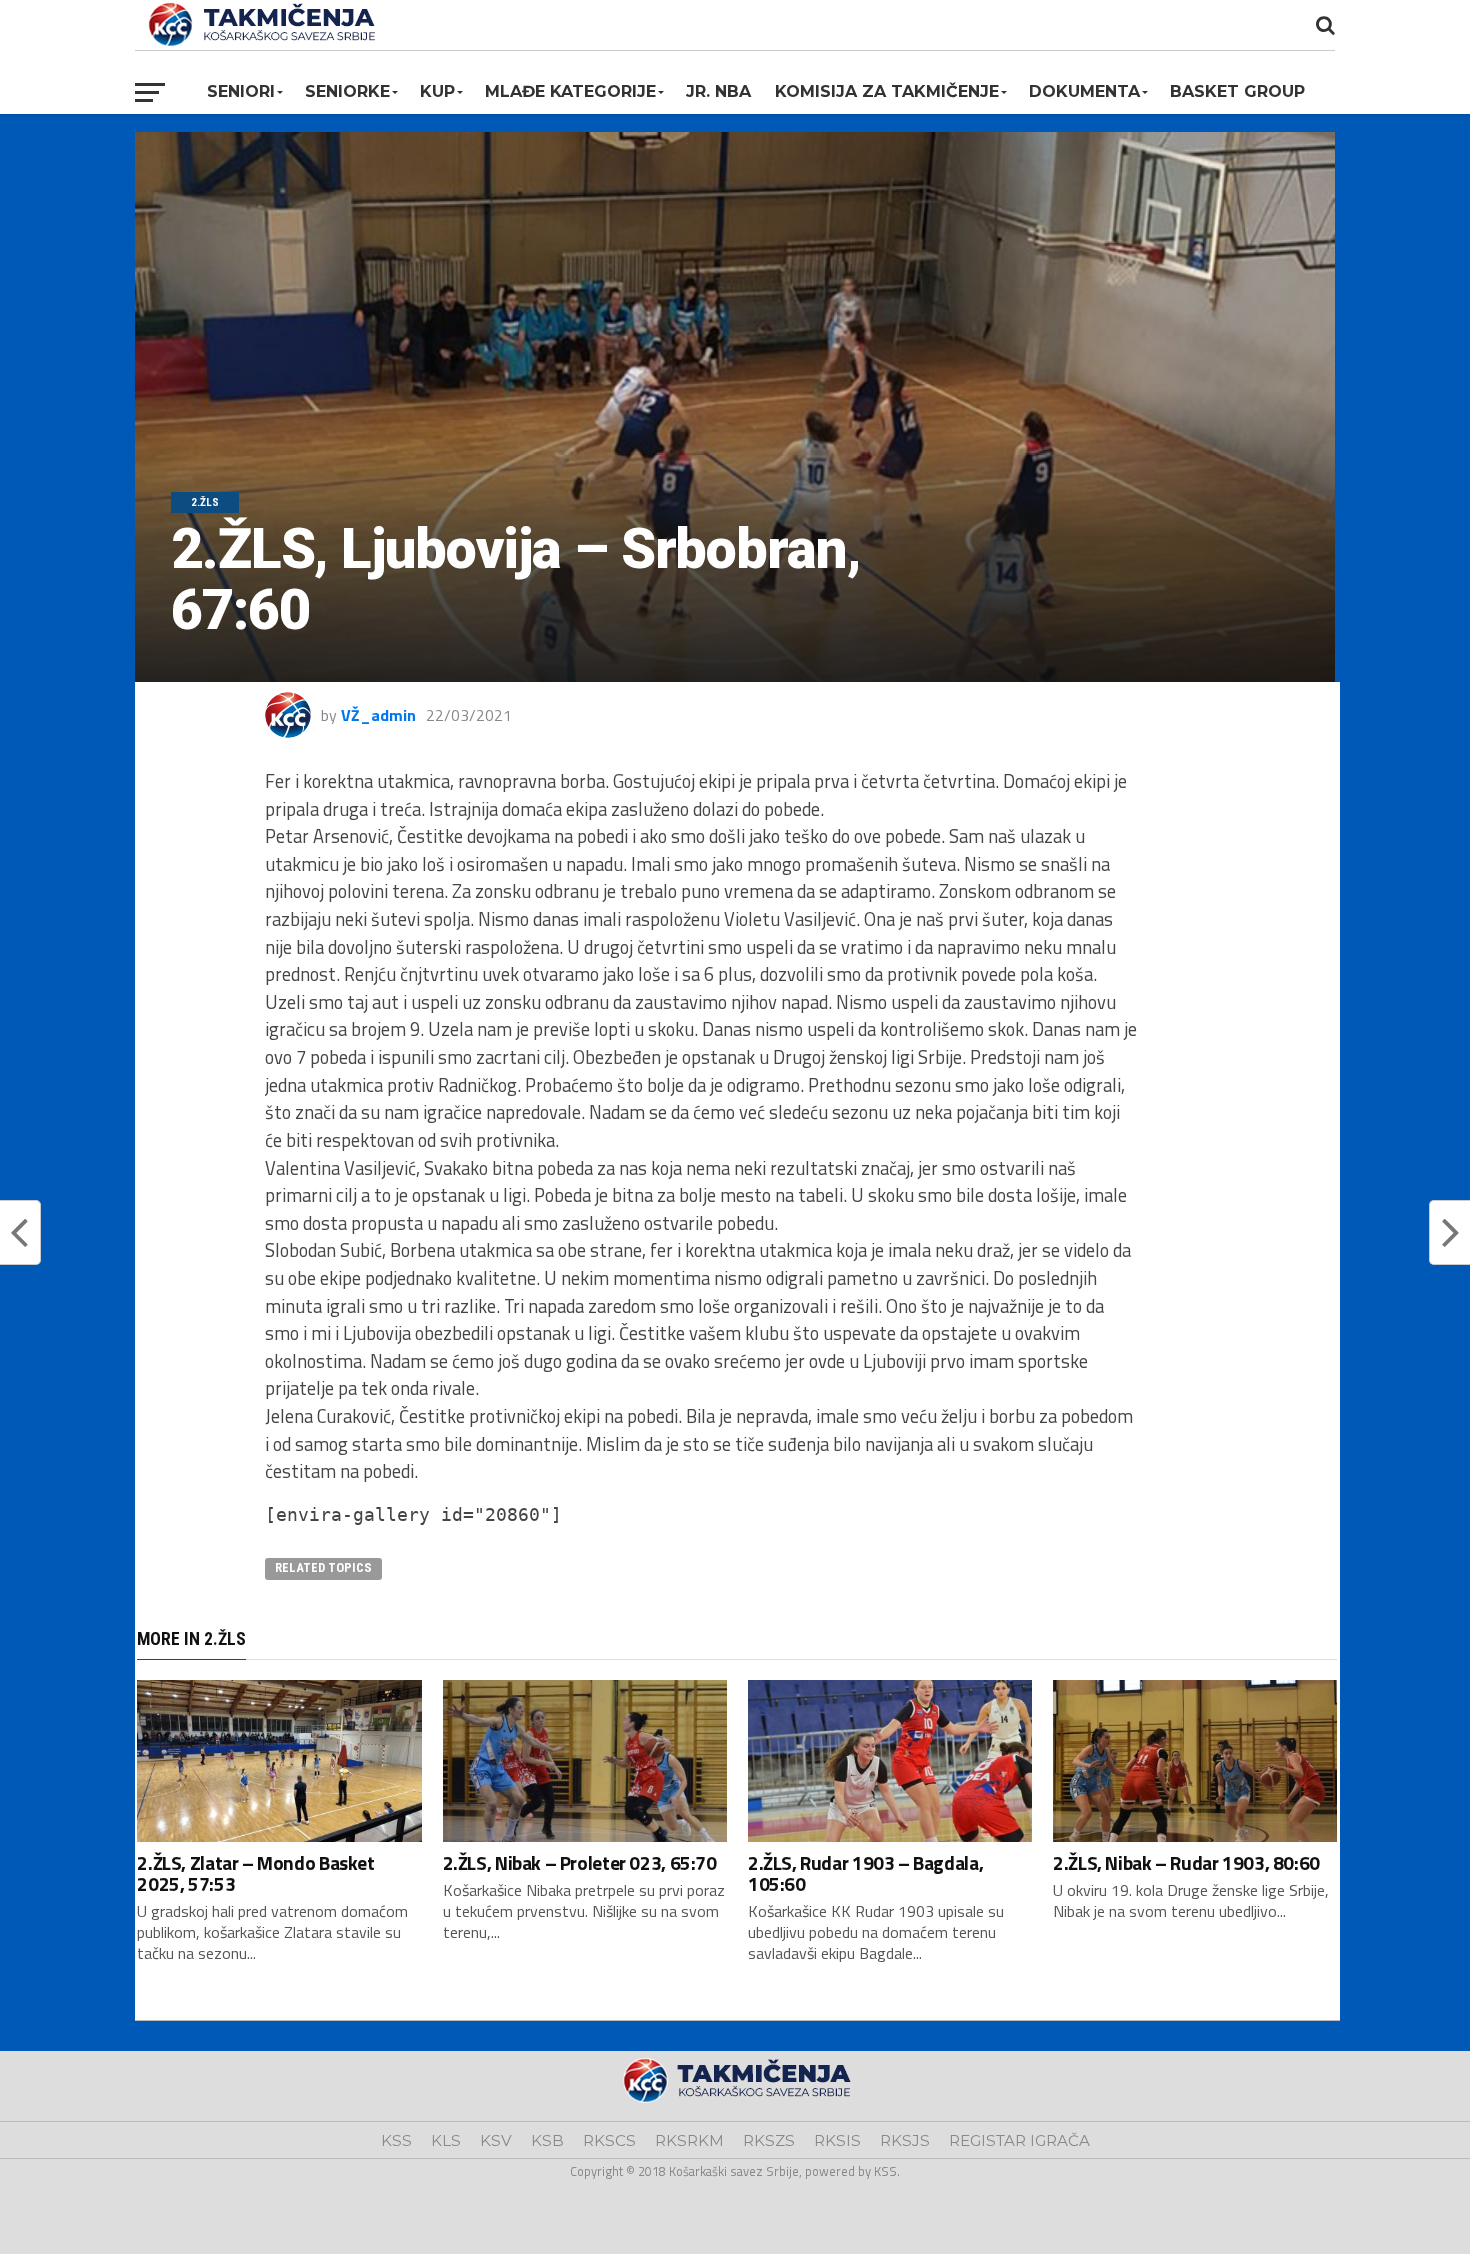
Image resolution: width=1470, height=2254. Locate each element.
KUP (437, 91)
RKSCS (609, 2140)
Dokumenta (1084, 91)
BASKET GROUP (1237, 91)
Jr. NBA (718, 91)
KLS (446, 2140)
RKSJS (905, 2140)
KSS (396, 2140)
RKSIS (837, 2140)
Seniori (241, 91)
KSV (496, 2140)
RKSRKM (689, 2140)
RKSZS (769, 2140)
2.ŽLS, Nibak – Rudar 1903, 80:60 (1186, 1862)
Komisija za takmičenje (887, 91)
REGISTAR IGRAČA (1019, 2140)
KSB (547, 2140)
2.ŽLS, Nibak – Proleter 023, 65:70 (580, 1862)
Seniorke (347, 91)
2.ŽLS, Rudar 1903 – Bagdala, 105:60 (865, 1873)
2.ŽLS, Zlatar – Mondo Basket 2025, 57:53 (255, 1873)
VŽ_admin (378, 715)
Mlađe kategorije (570, 91)
